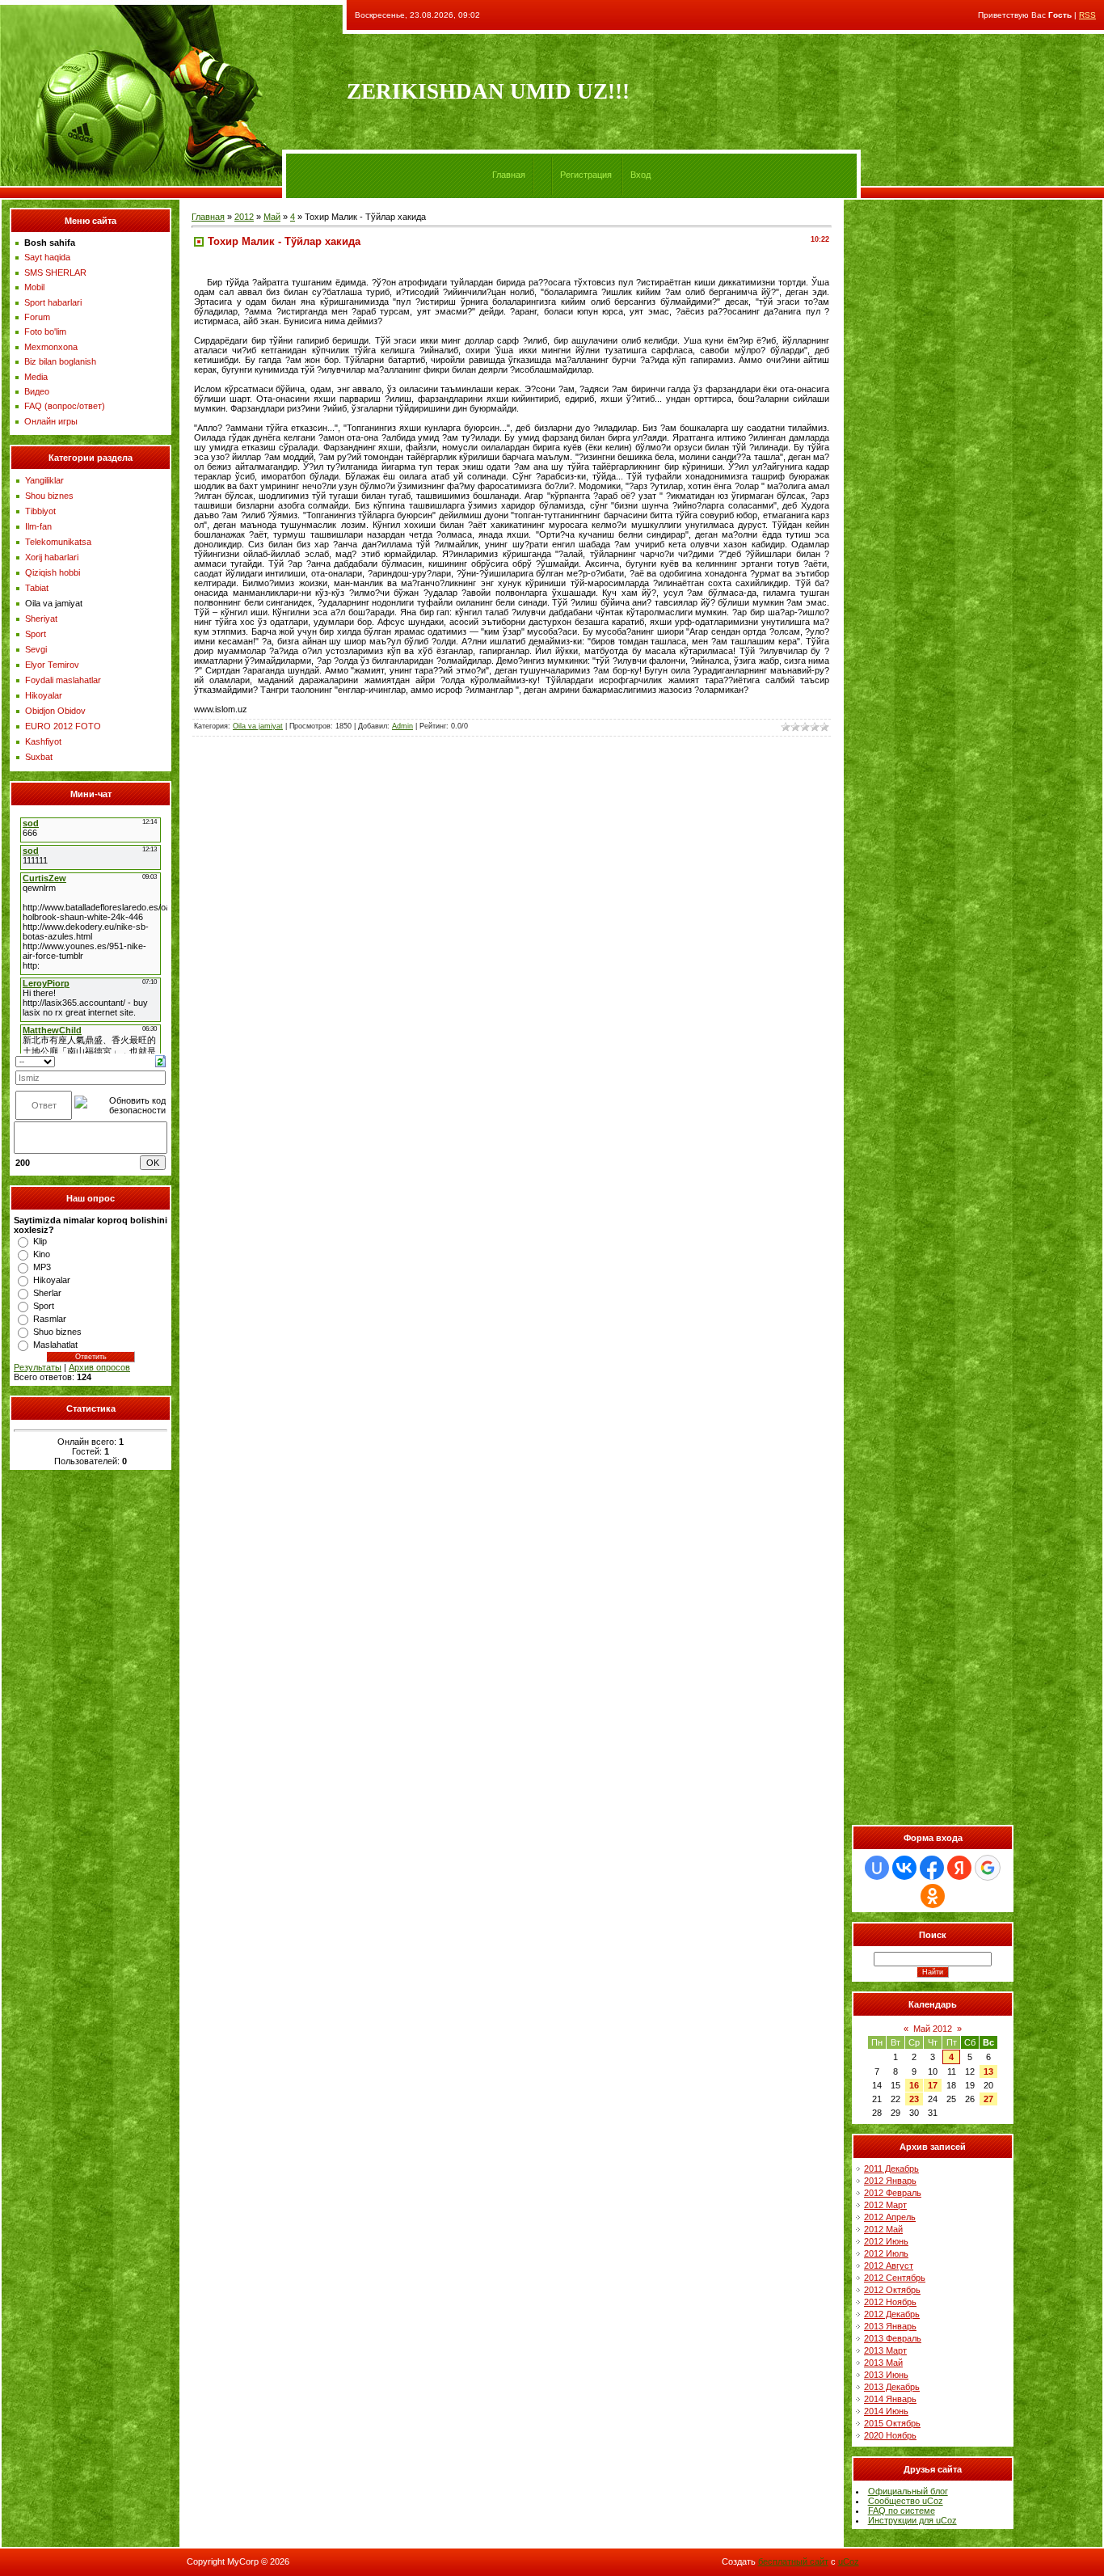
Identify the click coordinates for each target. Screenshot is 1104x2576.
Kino (42, 1254)
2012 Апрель (890, 2217)
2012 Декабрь (892, 2314)
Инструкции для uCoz (912, 2520)
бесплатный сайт (793, 2561)
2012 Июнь (886, 2241)
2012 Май (883, 2229)
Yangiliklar (44, 480)
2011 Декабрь (891, 2168)
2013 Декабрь (892, 2387)
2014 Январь (890, 2399)
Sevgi (36, 649)
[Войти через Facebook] (932, 1868)
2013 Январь (890, 2326)
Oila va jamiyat (54, 603)
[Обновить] (160, 1060)
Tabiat (37, 588)
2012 (244, 217)
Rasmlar (50, 1319)
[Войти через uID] (877, 1868)
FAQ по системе (902, 2511)
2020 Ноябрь (890, 2435)
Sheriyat (41, 619)
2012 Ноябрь (890, 2302)
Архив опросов (99, 1367)
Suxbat (39, 757)
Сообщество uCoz (906, 2501)
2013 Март (885, 2350)
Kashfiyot (43, 741)
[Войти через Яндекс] (959, 1868)
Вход (640, 175)
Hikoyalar (44, 695)
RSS (1087, 15)
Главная (509, 175)
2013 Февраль (893, 2338)
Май (272, 217)
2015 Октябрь (892, 2423)
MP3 (42, 1267)
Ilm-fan (38, 526)
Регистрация (586, 175)
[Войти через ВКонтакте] (904, 1868)
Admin (402, 726)
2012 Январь (890, 2181)
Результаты (38, 1367)
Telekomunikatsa (58, 542)
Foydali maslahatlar (63, 680)
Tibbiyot (40, 511)
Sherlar (47, 1293)
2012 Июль (886, 2253)
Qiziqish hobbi (53, 572)
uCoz (849, 2561)
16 (914, 2085)
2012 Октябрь (892, 2290)
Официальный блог (908, 2491)
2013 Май (883, 2363)
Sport (36, 634)
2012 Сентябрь (895, 2278)
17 (933, 2085)
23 (914, 2099)
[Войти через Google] (988, 1868)
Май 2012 (933, 2029)
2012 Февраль (893, 2193)
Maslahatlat (55, 1345)
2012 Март (885, 2205)
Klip (40, 1241)
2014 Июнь (886, 2411)
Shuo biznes (57, 1332)
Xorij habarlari (52, 557)
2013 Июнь (886, 2375)
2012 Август (889, 2266)
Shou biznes (49, 496)
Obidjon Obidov (55, 711)
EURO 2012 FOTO (63, 726)
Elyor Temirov (52, 665)
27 (988, 2099)
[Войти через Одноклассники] (933, 1896)
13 (988, 2071)
